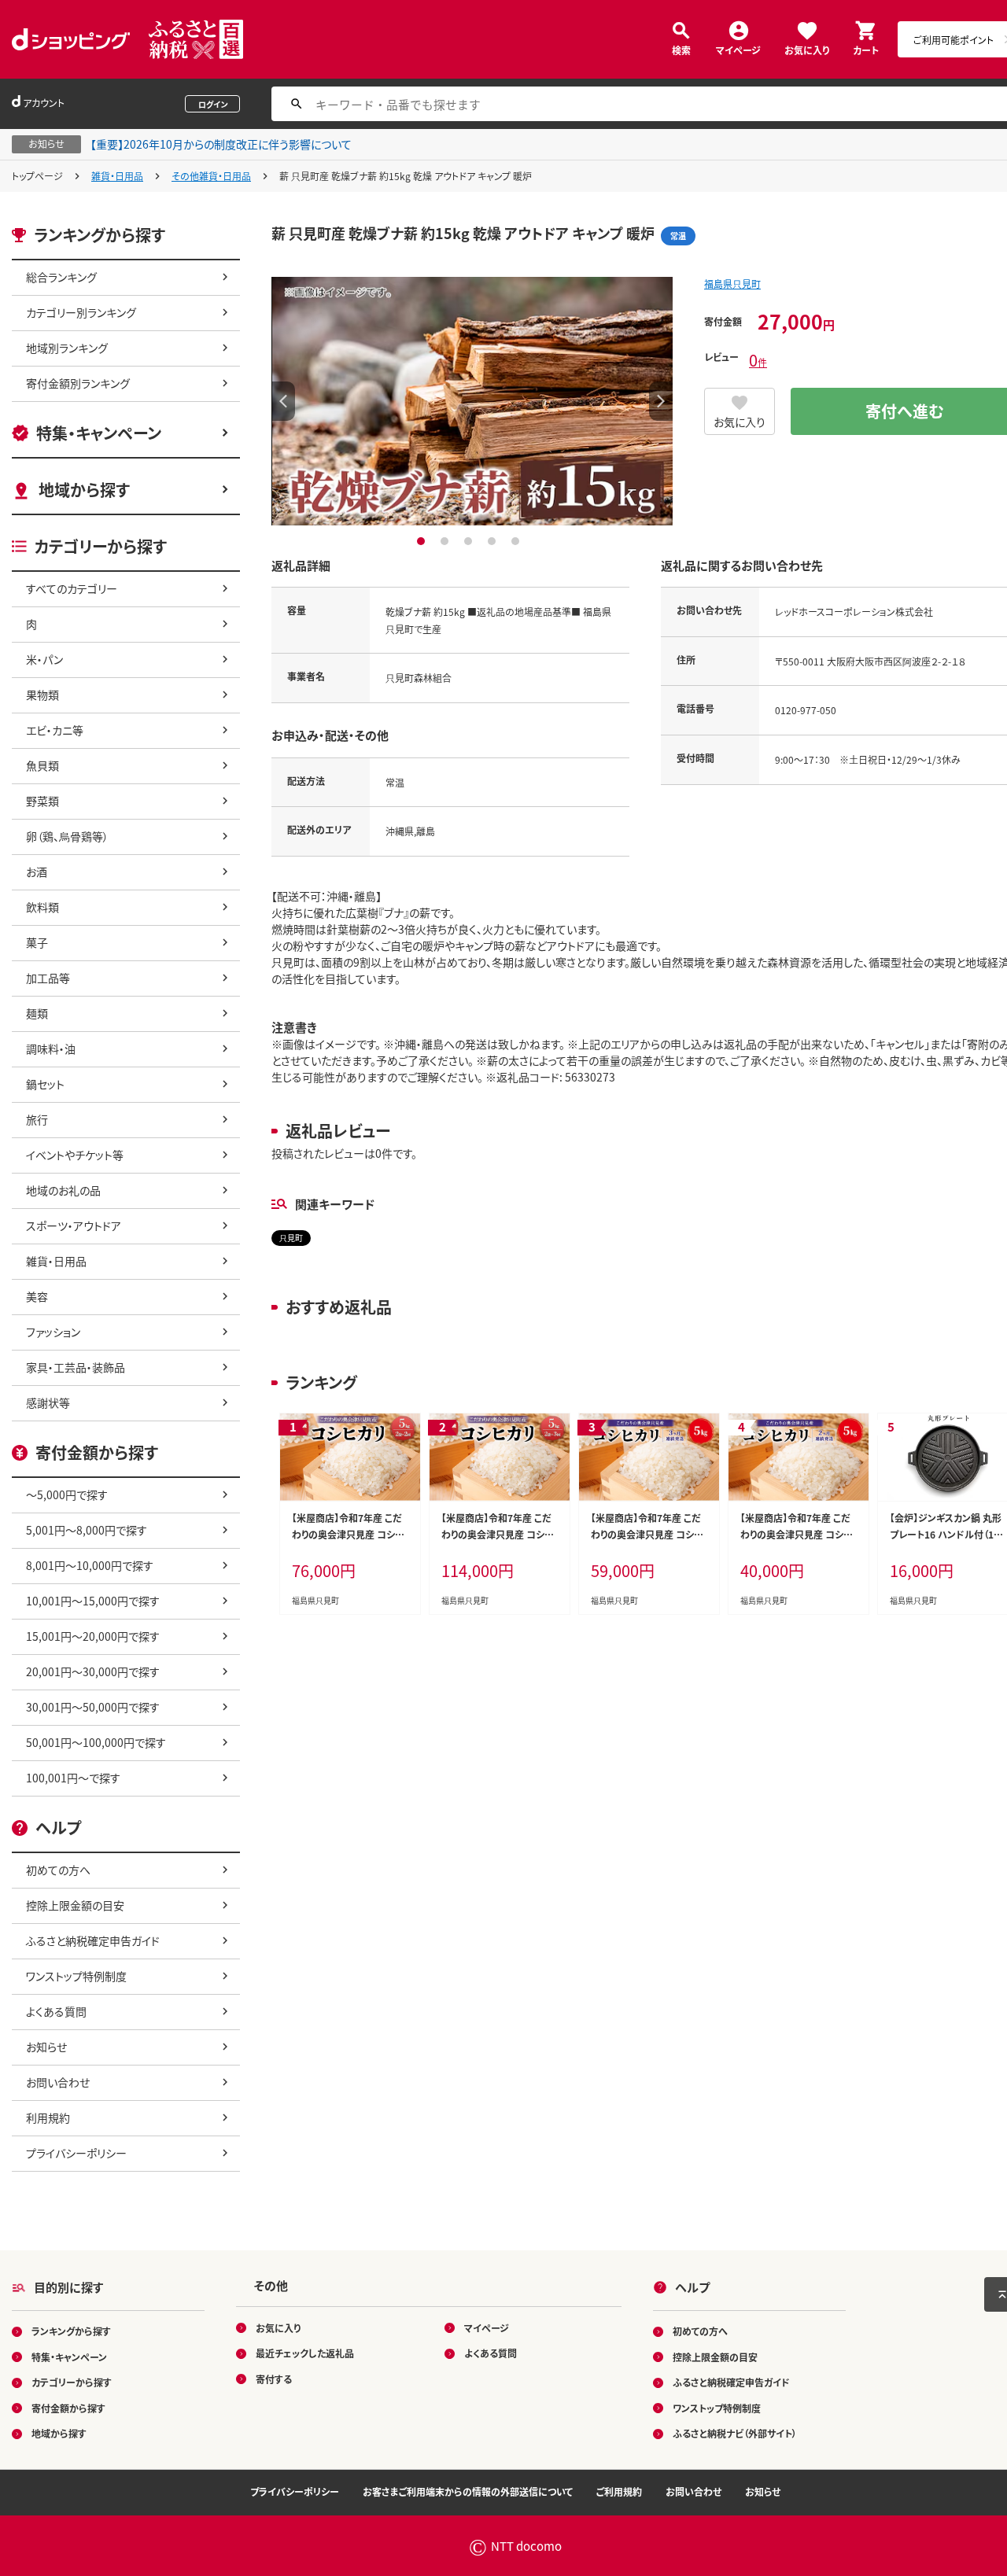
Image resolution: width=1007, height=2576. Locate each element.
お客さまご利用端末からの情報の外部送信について (468, 2491)
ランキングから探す (71, 2331)
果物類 (42, 695)
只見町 (291, 1238)
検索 (681, 49)
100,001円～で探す (73, 1778)
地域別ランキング (67, 348)
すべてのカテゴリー (72, 588)
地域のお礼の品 (63, 1190)
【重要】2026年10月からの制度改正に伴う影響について (221, 144)
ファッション (53, 1332)
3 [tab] (470, 541)
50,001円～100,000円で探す (96, 1742)
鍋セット (45, 1084)
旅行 (37, 1119)
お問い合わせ (58, 2082)
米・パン (44, 659)
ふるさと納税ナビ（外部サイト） (735, 2433)
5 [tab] (517, 541)
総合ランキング (61, 277)
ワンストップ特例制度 (76, 1976)
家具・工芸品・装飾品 (76, 1367)
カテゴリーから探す (72, 2382)
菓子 (37, 942)
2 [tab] (446, 541)
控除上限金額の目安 (75, 1905)
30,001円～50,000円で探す (93, 1707)
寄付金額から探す (68, 2408)
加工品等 (48, 978)
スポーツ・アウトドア (74, 1225)
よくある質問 (56, 2011)
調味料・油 (51, 1048)
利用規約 (48, 2117)
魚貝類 (42, 765)
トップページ (37, 176)
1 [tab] (423, 541)
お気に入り (807, 49)
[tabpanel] (472, 401)
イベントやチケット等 (75, 1155)
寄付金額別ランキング (78, 383)
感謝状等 (48, 1402)
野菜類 (42, 801)
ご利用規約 (619, 2491)
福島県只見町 (732, 284)
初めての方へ (58, 1870)
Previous (283, 401)
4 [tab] (494, 541)
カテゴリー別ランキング (81, 312)
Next (661, 401)
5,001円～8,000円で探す (87, 1530)
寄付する (274, 2379)
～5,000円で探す (67, 1494)
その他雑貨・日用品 (211, 176)
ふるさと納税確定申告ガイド (93, 1940)
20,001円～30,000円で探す (93, 1671)
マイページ (738, 49)
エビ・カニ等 (55, 730)
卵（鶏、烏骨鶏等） (67, 836)
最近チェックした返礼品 (305, 2353)
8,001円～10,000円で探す (90, 1565)
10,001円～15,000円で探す (93, 1601)
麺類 (37, 1013)
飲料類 (42, 907)
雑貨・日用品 (117, 176)
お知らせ (46, 2047)
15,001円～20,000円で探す (93, 1636)
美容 (37, 1296)
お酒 (37, 872)
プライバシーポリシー (76, 2153)
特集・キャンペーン (99, 433)
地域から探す (84, 490)
